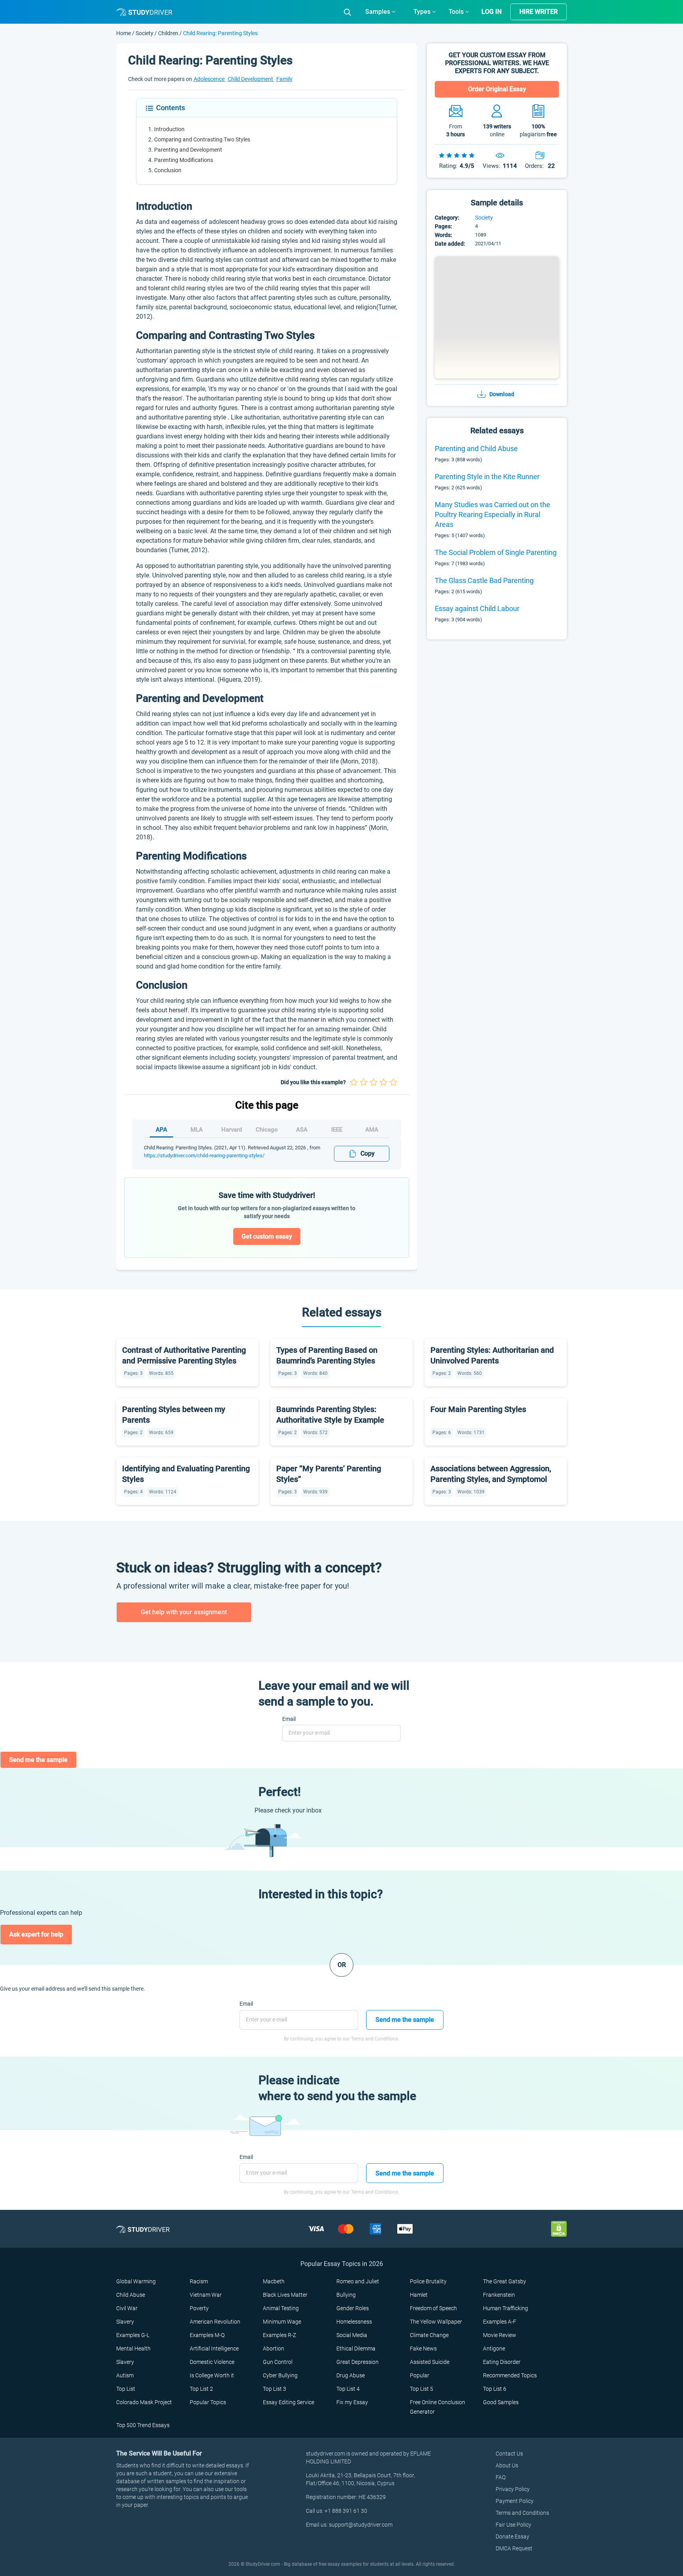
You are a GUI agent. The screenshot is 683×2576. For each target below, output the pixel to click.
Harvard (232, 1130)
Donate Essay (512, 2537)
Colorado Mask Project (144, 2402)
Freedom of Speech (433, 2308)
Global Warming (136, 2281)
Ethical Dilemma (356, 2348)
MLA (197, 1130)
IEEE (337, 1130)
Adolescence (210, 79)
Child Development (251, 79)
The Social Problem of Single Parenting (496, 552)
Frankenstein (499, 2295)
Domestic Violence (212, 2362)
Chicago (267, 1130)
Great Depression (358, 2362)
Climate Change (429, 2335)
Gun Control (278, 2362)
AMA (372, 1130)
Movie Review (500, 2335)
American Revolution (215, 2322)
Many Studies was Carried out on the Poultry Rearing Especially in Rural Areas (492, 514)
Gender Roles (353, 2308)
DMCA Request (514, 2548)
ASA (302, 1130)
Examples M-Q (207, 2335)
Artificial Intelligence (214, 2348)
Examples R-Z (279, 2335)
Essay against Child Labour (477, 608)
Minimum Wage (282, 2322)
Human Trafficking (506, 2308)
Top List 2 (201, 2389)
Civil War (127, 2308)
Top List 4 (348, 2389)
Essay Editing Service (289, 2402)
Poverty (199, 2308)
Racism (199, 2281)
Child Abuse (131, 2295)
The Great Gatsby (505, 2281)
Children (168, 33)
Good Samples (501, 2402)
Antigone (494, 2348)
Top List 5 (422, 2389)
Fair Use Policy (513, 2525)
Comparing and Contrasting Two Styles (202, 139)
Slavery (125, 2322)
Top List (126, 2389)
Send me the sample (38, 1760)
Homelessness (354, 2322)
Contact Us (509, 2454)
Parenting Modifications (184, 160)
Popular (420, 2375)
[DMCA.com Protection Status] (559, 2229)
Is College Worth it (212, 2375)
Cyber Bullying (280, 2375)
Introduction (169, 129)
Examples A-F (500, 2322)
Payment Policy (515, 2501)
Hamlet (419, 2295)
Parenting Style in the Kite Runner (487, 477)
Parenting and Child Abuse (476, 448)
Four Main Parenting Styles (478, 1409)
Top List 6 (495, 2389)
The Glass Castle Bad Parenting (484, 580)
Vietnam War (206, 2295)
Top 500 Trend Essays (143, 2425)
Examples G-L (133, 2335)
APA (161, 1130)
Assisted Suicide (430, 2362)
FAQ (501, 2477)
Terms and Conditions (522, 2513)
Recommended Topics (510, 2375)
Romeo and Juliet (358, 2281)
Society (145, 33)
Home (124, 33)
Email (289, 1719)
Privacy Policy (513, 2489)
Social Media (352, 2335)
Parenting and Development (188, 150)
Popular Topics (208, 2402)
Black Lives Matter (285, 2295)
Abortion (274, 2348)
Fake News (423, 2348)
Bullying (346, 2295)
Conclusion (168, 170)
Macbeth (274, 2281)
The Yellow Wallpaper (436, 2322)
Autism (125, 2375)
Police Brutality (428, 2281)
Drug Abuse (351, 2375)
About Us (507, 2465)
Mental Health (133, 2348)
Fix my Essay (352, 2402)
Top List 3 (275, 2389)
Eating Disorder (502, 2362)
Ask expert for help (36, 1934)
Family (284, 79)
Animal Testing (281, 2308)
